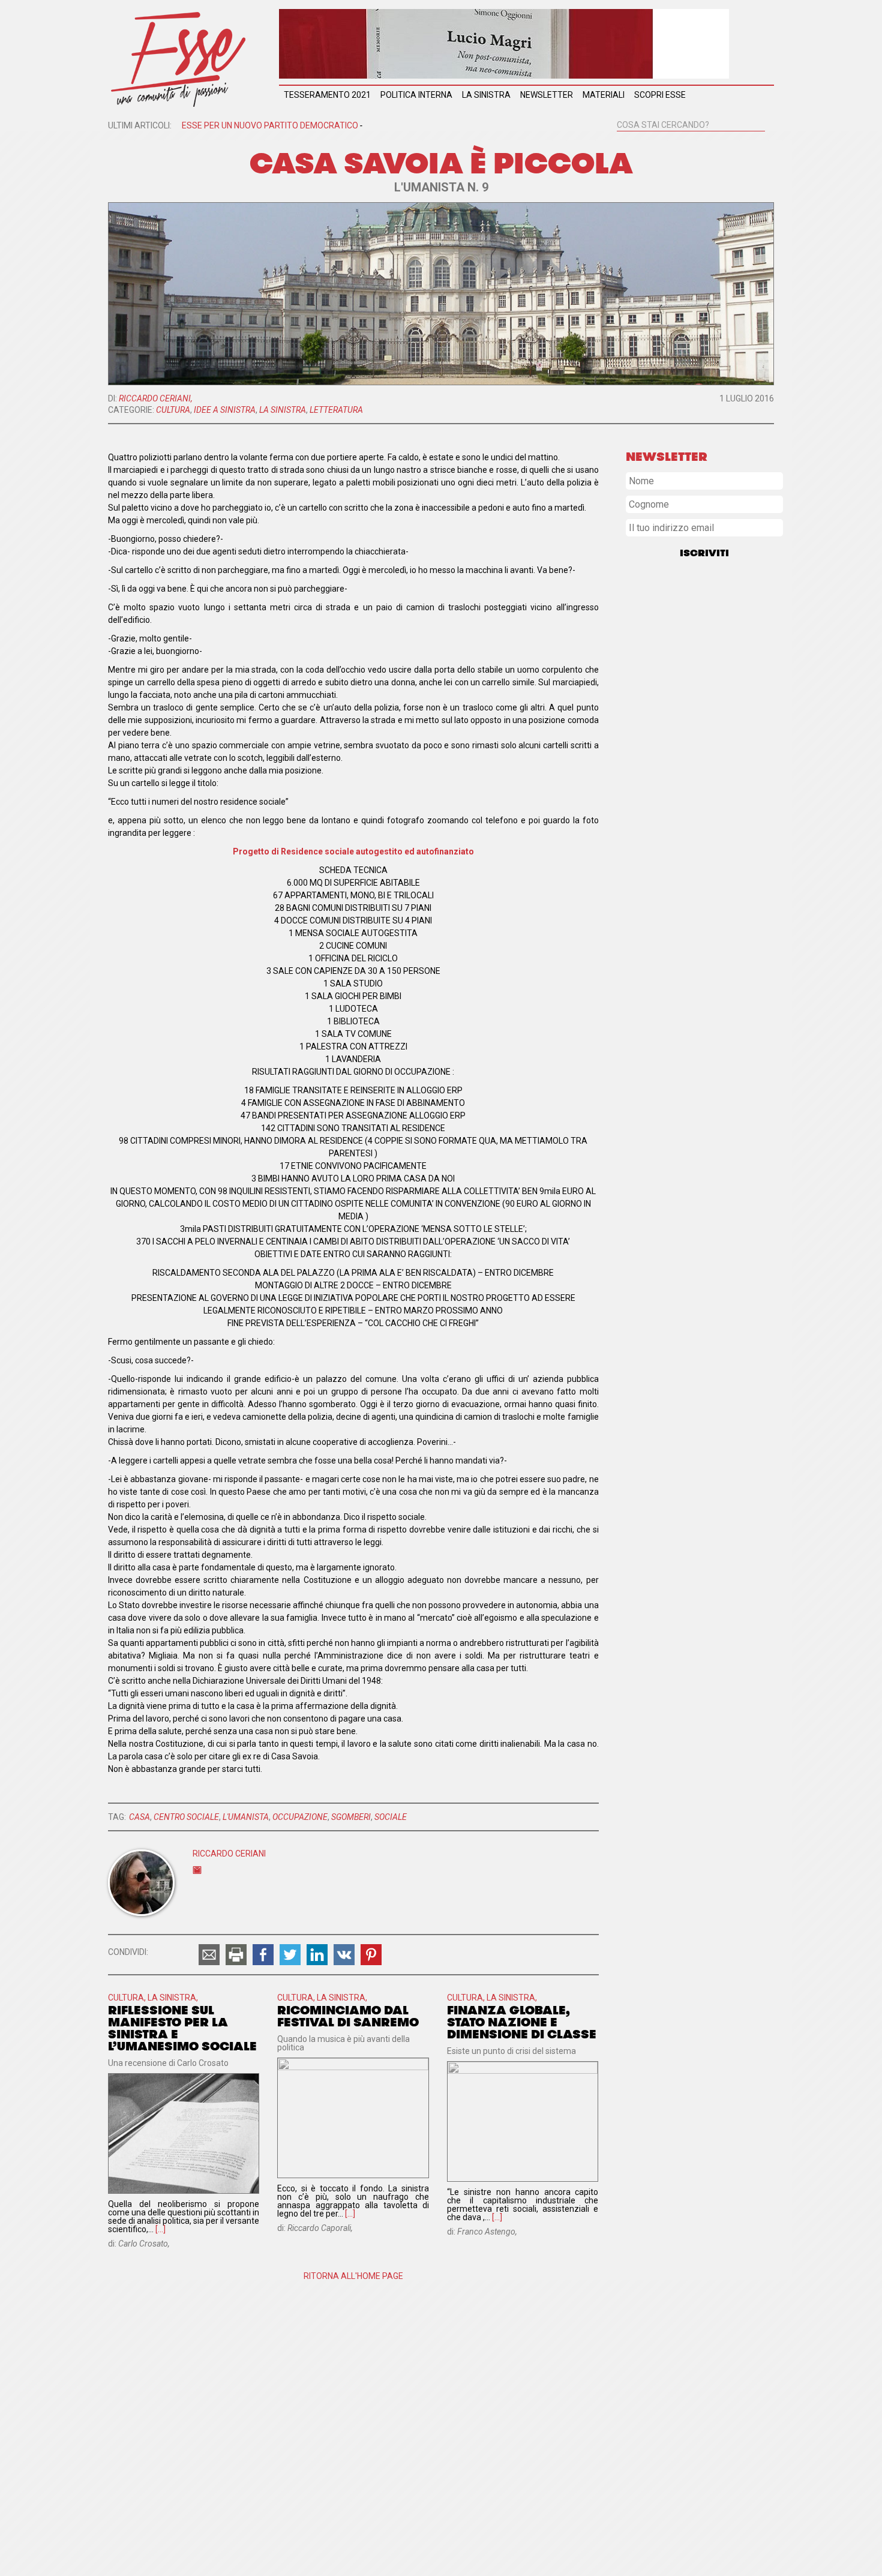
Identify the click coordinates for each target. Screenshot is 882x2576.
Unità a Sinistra (677, 688)
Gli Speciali (693, 666)
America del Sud (666, 709)
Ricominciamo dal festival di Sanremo (348, 2016)
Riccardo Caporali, (320, 2228)
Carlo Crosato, (144, 2244)
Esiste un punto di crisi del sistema (511, 2051)
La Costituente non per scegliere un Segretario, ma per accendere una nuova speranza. (696, 877)
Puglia (744, 719)
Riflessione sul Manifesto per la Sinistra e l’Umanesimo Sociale (182, 2028)
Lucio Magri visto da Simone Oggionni (691, 1163)
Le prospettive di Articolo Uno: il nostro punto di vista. (694, 1019)
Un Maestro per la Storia (667, 1046)
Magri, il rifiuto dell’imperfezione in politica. (700, 1117)
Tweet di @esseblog (664, 1425)
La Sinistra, (173, 1998)
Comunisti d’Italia (655, 1210)
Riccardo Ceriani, (156, 398)
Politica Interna (416, 95)
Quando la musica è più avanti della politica (343, 2043)
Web (677, 598)
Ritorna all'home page (353, 2276)
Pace (695, 608)
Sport (758, 678)
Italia (683, 758)
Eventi (701, 655)
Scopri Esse (660, 95)
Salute (687, 777)
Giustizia (727, 768)
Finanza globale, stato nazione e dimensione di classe (522, 2022)
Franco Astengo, (487, 2232)
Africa (642, 666)
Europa (649, 699)
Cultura (173, 410)
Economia (685, 739)
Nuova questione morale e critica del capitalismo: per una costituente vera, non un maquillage (703, 1347)
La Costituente (692, 748)
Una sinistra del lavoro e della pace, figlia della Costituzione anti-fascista (704, 965)
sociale (391, 1817)
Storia (726, 778)
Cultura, (128, 1998)
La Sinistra (486, 95)
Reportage (714, 677)
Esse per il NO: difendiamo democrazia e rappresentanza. (696, 1268)
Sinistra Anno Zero (658, 938)
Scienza (645, 778)
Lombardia (734, 759)
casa (139, 1817)
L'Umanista (246, 1817)
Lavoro (705, 719)
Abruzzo (645, 598)
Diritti (707, 631)
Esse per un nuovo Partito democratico (272, 125)
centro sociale (186, 1817)
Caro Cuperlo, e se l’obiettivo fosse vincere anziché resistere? (702, 1237)
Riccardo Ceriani (229, 1854)
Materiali (604, 95)
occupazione (300, 1817)
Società (748, 654)
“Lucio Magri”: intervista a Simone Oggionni (700, 1140)
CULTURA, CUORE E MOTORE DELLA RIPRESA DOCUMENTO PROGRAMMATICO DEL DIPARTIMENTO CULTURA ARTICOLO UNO (700, 1306)
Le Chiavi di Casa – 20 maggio (677, 1093)
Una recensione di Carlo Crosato (168, 2063)
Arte (745, 689)
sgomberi (351, 1817)
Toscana (749, 748)
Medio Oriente (662, 768)
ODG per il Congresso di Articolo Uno (691, 992)
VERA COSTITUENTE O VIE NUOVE (685, 1378)
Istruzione (652, 719)
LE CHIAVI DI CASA (660, 1070)
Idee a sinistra (225, 410)
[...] (160, 2229)
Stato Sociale (664, 728)
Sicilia (642, 758)
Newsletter (547, 95)
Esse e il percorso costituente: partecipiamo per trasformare (703, 911)
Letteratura (336, 410)
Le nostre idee (719, 699)
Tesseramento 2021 (327, 95)
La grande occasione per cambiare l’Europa (700, 1187)
